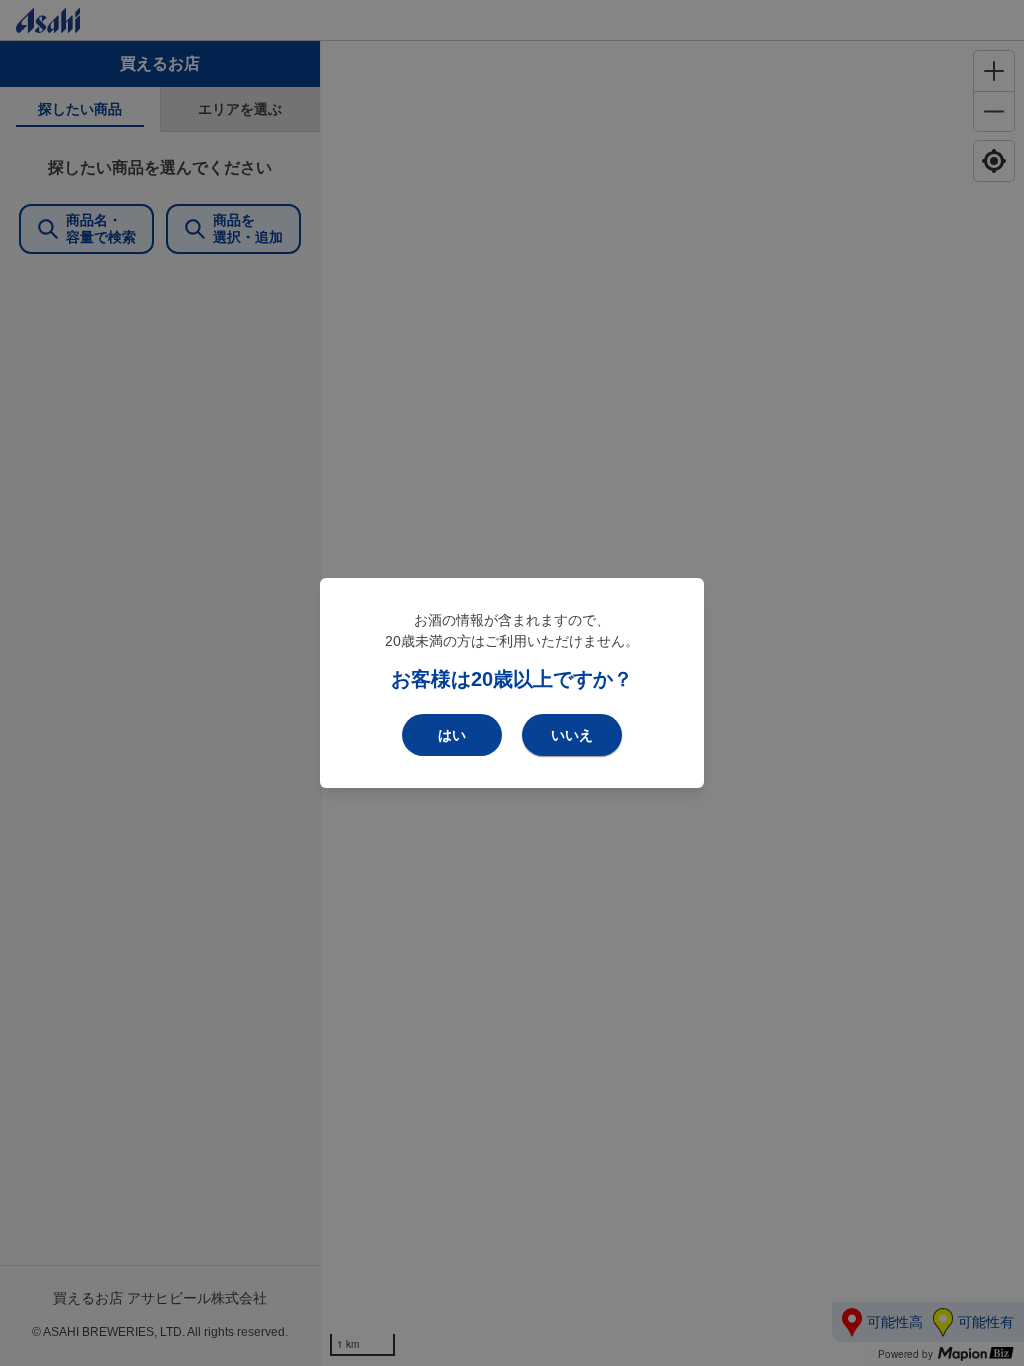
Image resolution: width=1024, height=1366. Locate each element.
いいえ (572, 735)
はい (452, 735)
